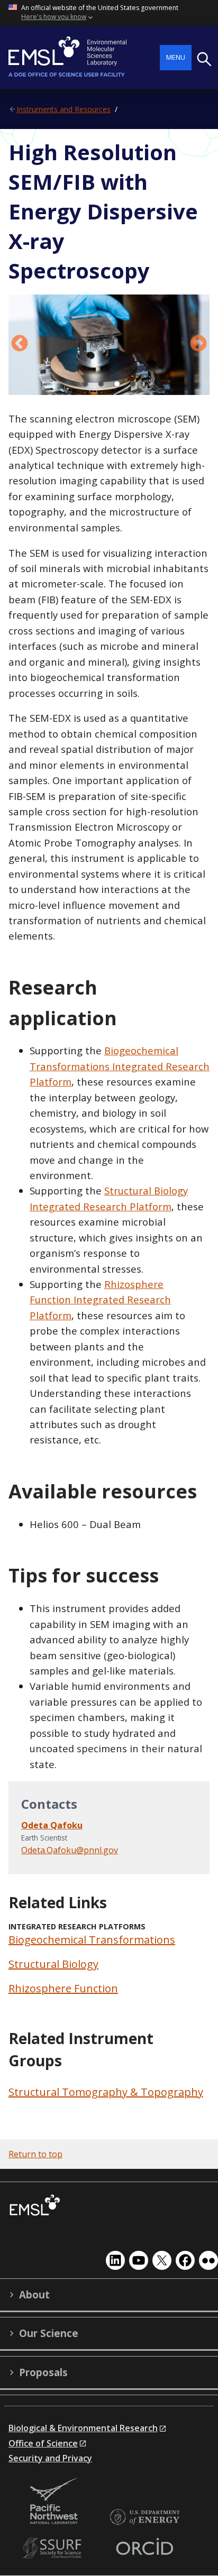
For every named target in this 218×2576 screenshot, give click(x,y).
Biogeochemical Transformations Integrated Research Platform (120, 1066)
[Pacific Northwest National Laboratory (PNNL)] (54, 2502)
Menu (176, 57)
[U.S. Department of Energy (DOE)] (144, 2518)
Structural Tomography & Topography (106, 2092)
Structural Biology (53, 1964)
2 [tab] (101, 384)
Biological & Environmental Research (83, 2428)
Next (198, 344)
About (34, 2295)
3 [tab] (117, 384)
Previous (20, 344)
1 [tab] (85, 384)
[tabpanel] (109, 345)
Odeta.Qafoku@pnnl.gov (70, 1850)
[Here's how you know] (109, 13)
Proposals (43, 2372)
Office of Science (43, 2443)
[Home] (84, 58)
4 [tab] (133, 384)
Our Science (49, 2333)
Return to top (35, 2154)
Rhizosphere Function (63, 1988)
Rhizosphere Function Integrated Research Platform (100, 1300)
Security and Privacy (50, 2458)
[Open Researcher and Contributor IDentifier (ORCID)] (144, 2548)
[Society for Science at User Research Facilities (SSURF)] (54, 2548)
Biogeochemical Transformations (92, 1940)
